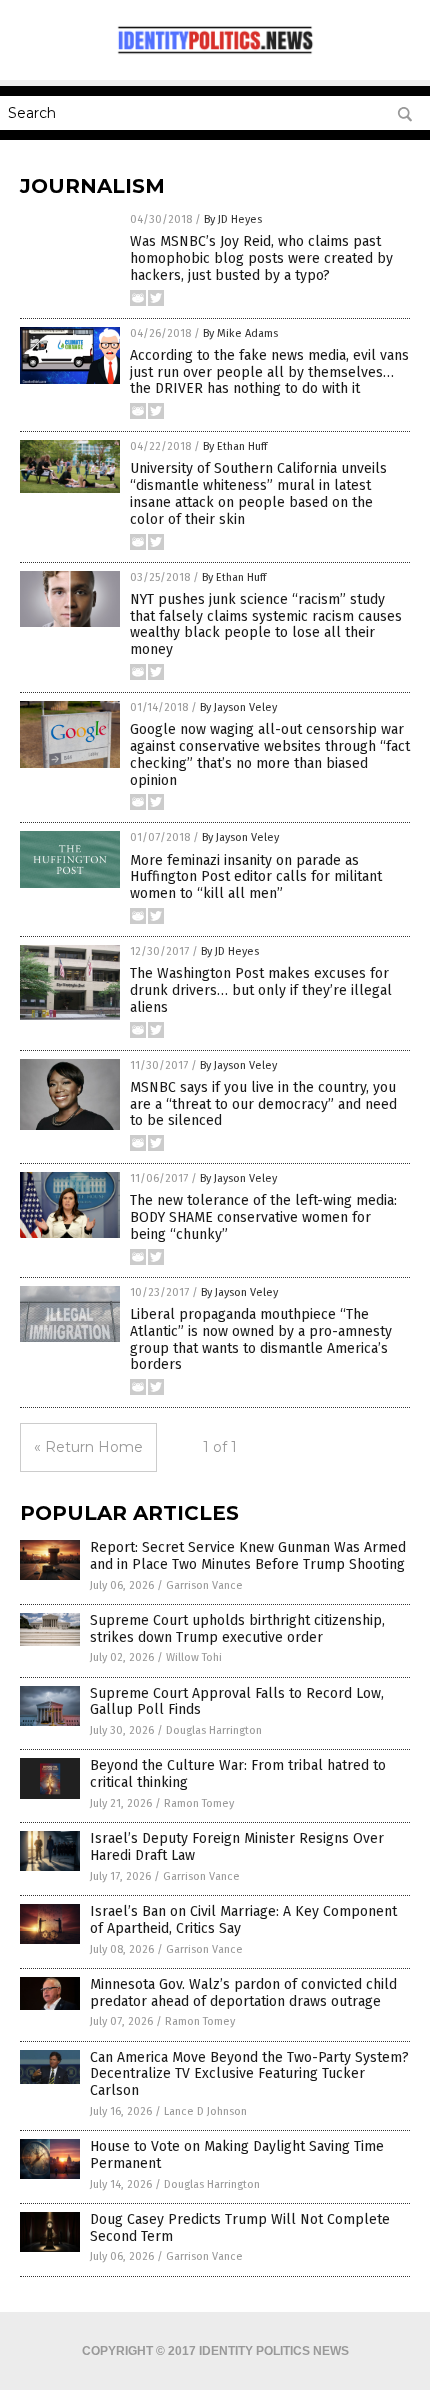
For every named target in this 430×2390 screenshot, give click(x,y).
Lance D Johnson (205, 2111)
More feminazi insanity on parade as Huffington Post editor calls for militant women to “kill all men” (256, 877)
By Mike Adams (240, 333)
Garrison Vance (204, 1585)
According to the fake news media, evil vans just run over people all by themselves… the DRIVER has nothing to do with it (269, 372)
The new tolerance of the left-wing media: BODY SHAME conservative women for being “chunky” (263, 1217)
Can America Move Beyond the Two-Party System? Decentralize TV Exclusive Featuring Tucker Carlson (249, 2074)
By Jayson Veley (238, 707)
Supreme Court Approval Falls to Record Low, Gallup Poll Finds (237, 1702)
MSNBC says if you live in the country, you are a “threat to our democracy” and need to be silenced (263, 1104)
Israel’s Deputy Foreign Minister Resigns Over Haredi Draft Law (237, 1847)
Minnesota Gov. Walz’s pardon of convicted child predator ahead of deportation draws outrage (243, 1993)
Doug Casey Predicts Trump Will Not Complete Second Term (240, 2228)
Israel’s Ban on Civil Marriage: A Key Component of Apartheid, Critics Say (243, 1920)
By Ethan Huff (235, 446)
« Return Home (88, 1447)
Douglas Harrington (214, 1730)
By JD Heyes (233, 219)
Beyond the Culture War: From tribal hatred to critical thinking (238, 1774)
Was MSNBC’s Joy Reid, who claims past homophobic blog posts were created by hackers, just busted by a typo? (261, 258)
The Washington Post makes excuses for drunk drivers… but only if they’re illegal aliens (261, 990)
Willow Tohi (194, 1657)
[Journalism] (215, 54)
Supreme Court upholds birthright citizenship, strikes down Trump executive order (237, 1629)
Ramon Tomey (199, 1803)
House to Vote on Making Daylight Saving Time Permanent (237, 2155)
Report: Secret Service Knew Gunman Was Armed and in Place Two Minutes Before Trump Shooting (248, 1556)
